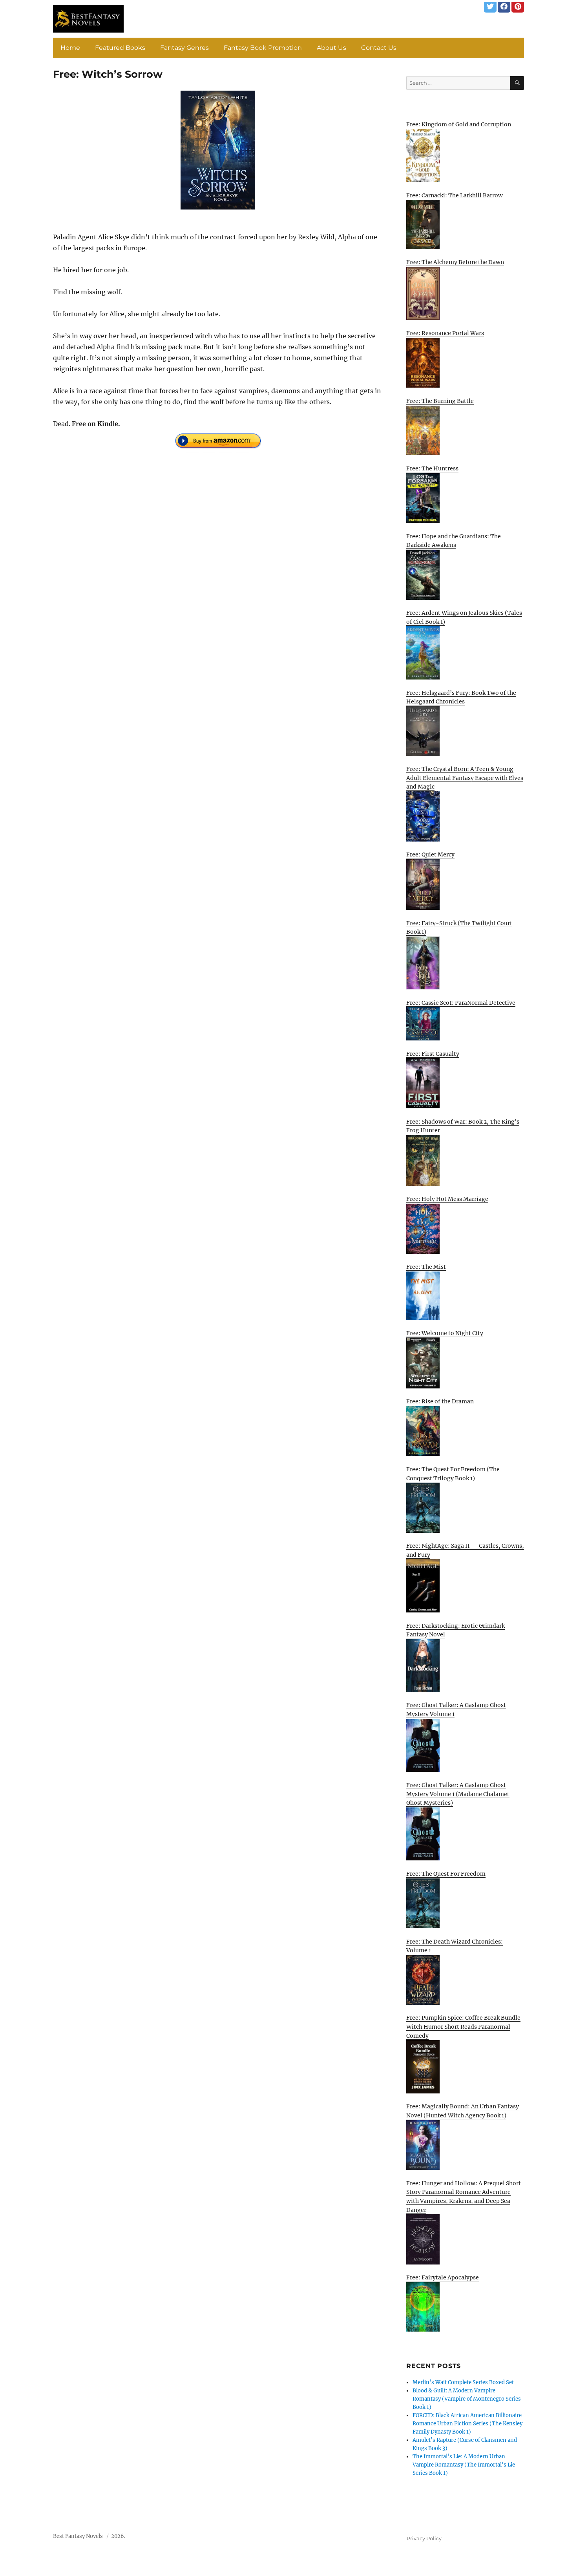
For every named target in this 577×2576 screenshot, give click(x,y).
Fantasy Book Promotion (263, 48)
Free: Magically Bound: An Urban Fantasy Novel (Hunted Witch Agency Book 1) (463, 2111)
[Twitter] (490, 6)
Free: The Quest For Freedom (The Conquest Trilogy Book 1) (453, 1474)
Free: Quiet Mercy (430, 854)
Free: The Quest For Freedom (446, 1874)
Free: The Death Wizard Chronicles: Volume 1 (455, 1946)
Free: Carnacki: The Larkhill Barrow (455, 195)
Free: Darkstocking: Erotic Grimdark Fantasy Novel (456, 1630)
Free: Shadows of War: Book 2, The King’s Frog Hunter (463, 1126)
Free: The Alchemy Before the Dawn (455, 262)
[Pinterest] (518, 6)
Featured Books (120, 48)
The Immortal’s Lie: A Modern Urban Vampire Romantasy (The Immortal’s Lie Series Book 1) (464, 2465)
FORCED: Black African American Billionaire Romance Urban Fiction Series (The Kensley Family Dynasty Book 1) (467, 2424)
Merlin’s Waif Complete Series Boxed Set (463, 2382)
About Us (331, 48)
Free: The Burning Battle (440, 401)
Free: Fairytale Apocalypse (443, 2277)
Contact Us (379, 48)
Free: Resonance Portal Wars (445, 333)
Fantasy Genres (184, 48)
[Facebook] (504, 6)
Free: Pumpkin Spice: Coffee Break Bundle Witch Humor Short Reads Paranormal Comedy (463, 2027)
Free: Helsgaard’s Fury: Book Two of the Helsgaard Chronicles (461, 697)
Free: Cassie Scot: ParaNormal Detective (461, 1003)
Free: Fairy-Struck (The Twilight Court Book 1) (459, 928)
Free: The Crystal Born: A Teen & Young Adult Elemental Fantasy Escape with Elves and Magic (465, 778)
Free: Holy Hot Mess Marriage (447, 1199)
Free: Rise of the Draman (440, 1401)
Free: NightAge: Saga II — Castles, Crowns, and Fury (465, 1550)
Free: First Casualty (433, 1054)
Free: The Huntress (432, 468)
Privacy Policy (424, 2538)
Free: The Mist (426, 1267)
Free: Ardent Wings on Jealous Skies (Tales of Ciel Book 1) (464, 617)
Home (70, 48)
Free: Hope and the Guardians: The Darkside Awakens (454, 541)
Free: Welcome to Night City (445, 1333)
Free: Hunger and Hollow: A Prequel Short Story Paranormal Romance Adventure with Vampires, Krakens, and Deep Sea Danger (464, 2197)
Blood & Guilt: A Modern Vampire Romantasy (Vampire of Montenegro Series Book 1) (467, 2399)
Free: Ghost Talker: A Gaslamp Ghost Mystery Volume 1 (456, 1710)
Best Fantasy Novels (78, 2536)
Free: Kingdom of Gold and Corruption (459, 124)
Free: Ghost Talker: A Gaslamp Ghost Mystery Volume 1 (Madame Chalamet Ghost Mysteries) (458, 1794)
